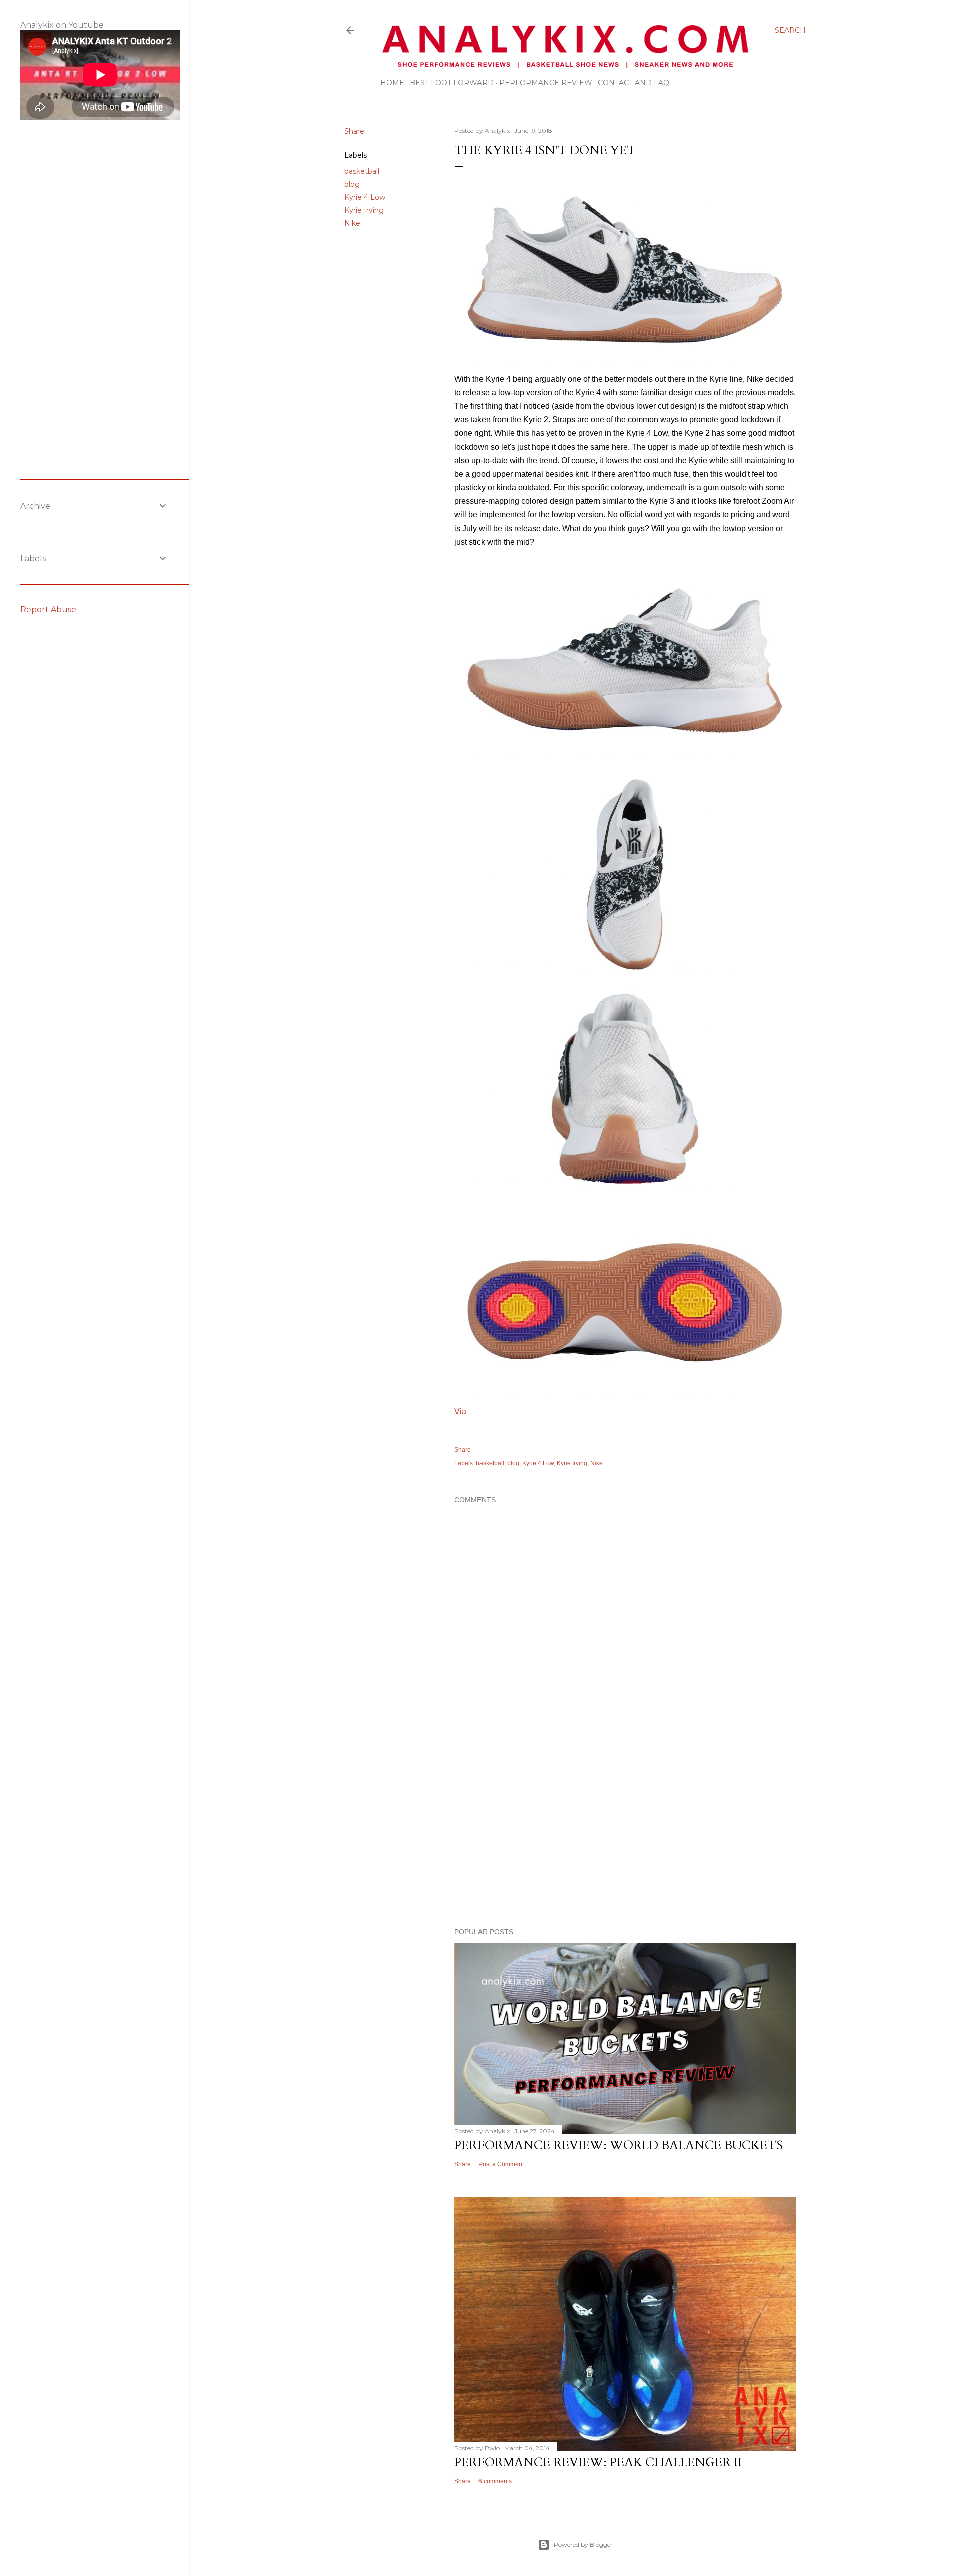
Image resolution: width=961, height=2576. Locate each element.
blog (352, 184)
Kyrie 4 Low (365, 197)
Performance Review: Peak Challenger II (598, 2463)
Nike (352, 223)
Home (392, 83)
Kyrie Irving (364, 210)
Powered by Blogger (583, 2545)
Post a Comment (501, 2164)
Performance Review (546, 83)
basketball (362, 171)
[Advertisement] (625, 1833)
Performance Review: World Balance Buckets (619, 2145)
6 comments (495, 2481)
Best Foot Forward (452, 83)
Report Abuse (48, 610)
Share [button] (354, 131)
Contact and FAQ (633, 83)
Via (460, 1412)
